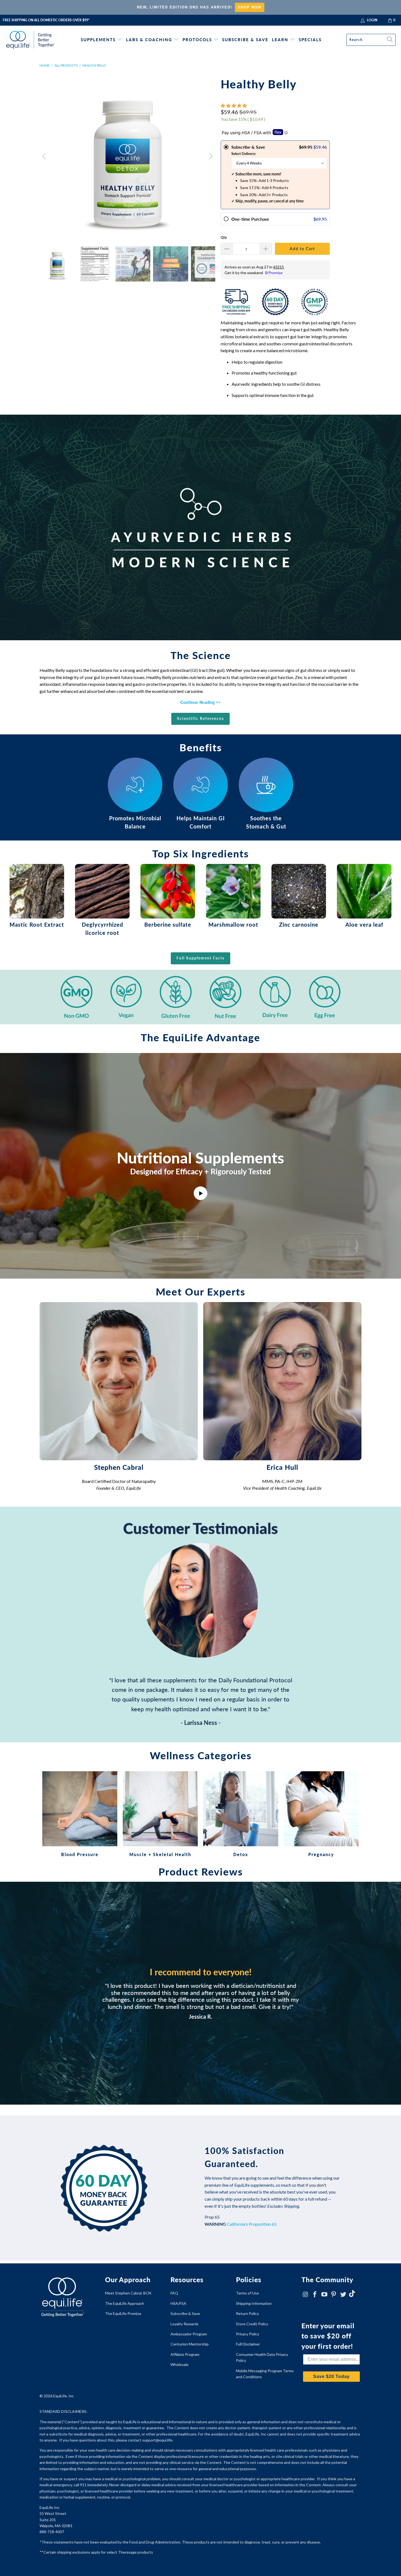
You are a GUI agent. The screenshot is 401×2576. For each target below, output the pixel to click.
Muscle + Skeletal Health (160, 1814)
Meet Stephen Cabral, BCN (128, 2293)
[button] (234, 105)
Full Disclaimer (248, 2344)
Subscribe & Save (245, 40)
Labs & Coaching (149, 40)
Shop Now (250, 7)
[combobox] (371, 40)
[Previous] (45, 156)
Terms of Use (247, 2293)
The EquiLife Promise (123, 2313)
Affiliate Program (185, 2354)
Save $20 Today (331, 2376)
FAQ (174, 2293)
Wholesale (179, 2364)
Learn (280, 40)
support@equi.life (157, 2440)
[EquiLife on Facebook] (315, 2295)
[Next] (210, 156)
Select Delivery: (244, 154)
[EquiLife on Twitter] (343, 2295)
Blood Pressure (80, 1814)
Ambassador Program (189, 2334)
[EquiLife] (31, 40)
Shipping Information (254, 2303)
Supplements (98, 40)
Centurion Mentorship (190, 2344)
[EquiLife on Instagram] (306, 2295)
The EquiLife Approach (125, 2303)
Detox (241, 1814)
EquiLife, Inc (64, 2396)
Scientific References (200, 718)
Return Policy (247, 2313)
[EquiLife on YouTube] (324, 2295)
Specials (310, 40)
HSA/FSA (178, 2303)
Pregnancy (321, 1814)
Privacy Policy (248, 2334)
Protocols (197, 40)
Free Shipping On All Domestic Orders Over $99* (46, 20)
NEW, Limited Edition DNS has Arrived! (185, 7)
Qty (224, 237)
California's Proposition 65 (252, 2224)
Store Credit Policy (252, 2324)
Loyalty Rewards (185, 2324)
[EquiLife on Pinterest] (334, 2295)
